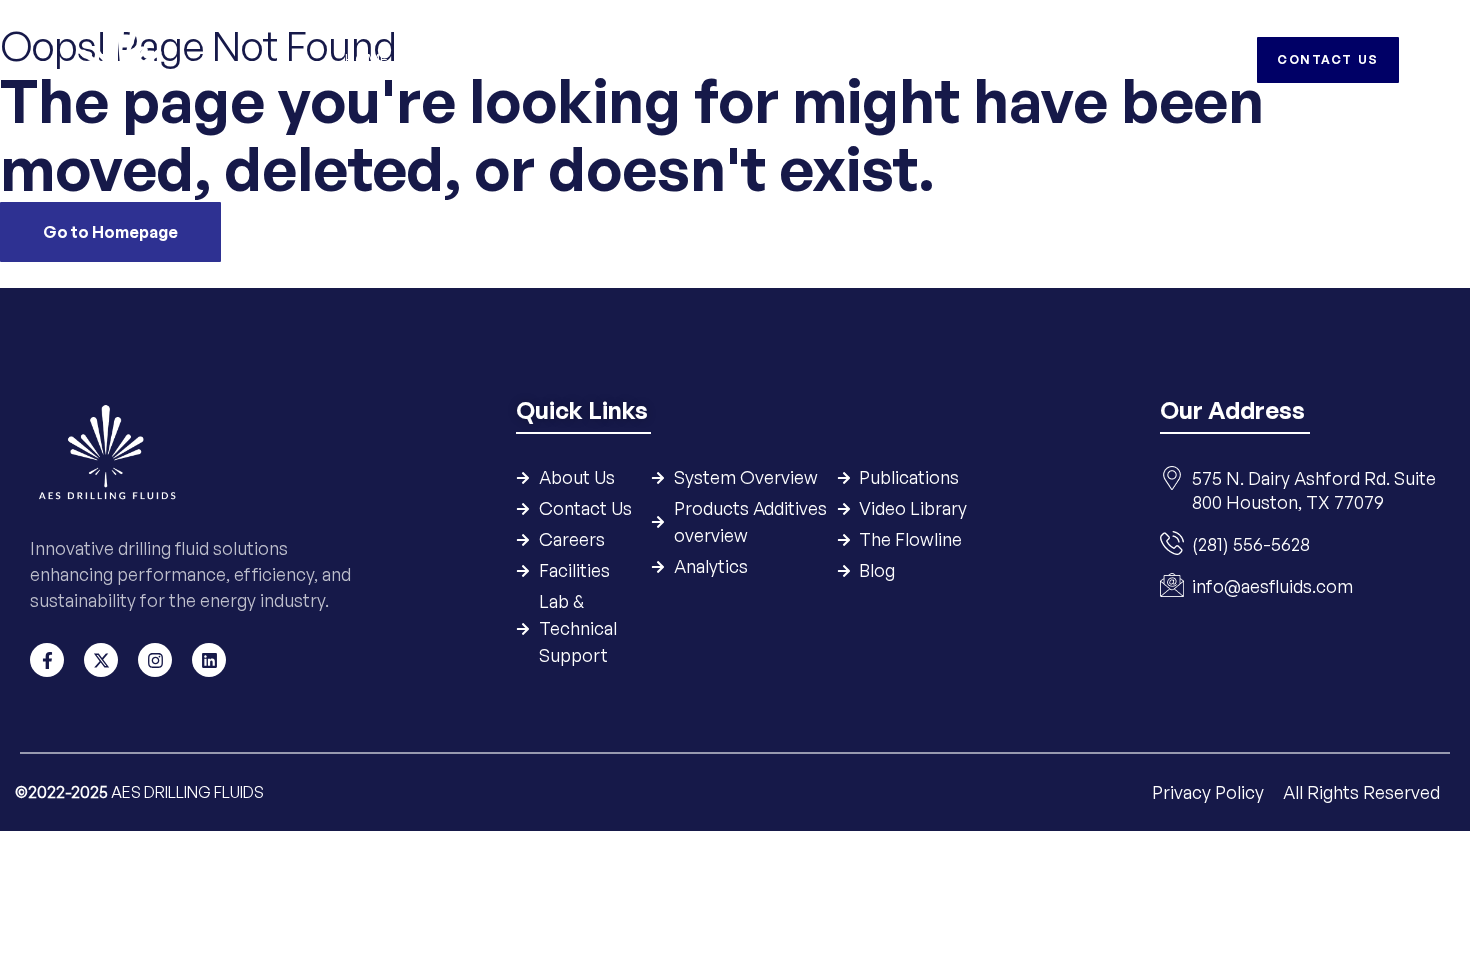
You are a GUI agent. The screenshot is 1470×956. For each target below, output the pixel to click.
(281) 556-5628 (1251, 544)
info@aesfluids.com (1272, 586)
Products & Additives (688, 59)
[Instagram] (155, 660)
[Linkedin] (209, 660)
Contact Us (1104, 59)
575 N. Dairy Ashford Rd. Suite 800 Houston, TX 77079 (1314, 490)
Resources (840, 59)
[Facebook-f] (47, 660)
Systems (547, 59)
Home (367, 59)
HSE (924, 59)
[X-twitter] (101, 660)
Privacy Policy (1210, 792)
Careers (997, 59)
